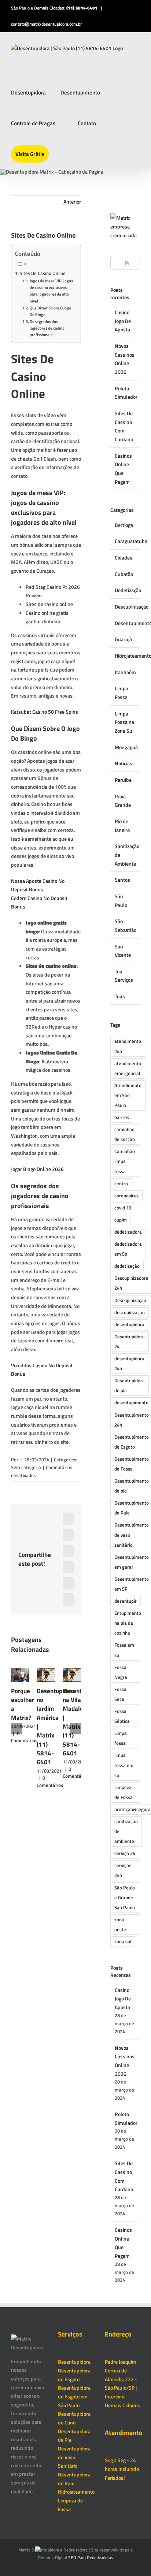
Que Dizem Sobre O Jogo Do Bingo (50, 311)
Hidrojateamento (126, 656)
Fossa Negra (121, 1672)
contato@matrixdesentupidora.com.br (46, 24)
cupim (121, 1220)
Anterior (72, 202)
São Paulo (121, 901)
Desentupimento (126, 623)
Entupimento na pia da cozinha (128, 1623)
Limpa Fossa (121, 693)
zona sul (123, 1942)
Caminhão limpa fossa (125, 1161)
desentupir (126, 1601)
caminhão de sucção (125, 1134)
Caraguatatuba (126, 541)
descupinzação (130, 1313)
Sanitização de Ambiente (126, 855)
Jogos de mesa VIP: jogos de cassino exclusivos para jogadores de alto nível (51, 291)
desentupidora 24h (129, 1364)
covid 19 (123, 1208)
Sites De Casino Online (43, 273)
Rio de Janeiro (122, 826)
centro (121, 1184)
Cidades (124, 557)
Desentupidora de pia (130, 1386)
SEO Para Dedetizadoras (91, 2558)
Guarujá (123, 639)
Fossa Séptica (122, 1716)
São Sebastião (126, 925)
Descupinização (126, 607)
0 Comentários (24, 1737)
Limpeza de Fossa (124, 1792)
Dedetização (126, 590)
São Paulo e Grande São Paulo (125, 1898)
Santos (122, 880)
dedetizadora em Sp (128, 1249)
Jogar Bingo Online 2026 (37, 1169)
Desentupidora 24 (130, 1342)
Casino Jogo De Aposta (123, 321)
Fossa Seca (120, 1694)
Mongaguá (126, 747)
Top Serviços (124, 976)
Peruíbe (123, 780)
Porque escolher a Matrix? (23, 1704)
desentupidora (129, 1325)
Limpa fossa (121, 1738)
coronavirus (126, 1196)
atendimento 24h (128, 1046)
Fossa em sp (124, 1650)
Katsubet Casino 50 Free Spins (45, 712)
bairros (122, 1117)
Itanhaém (125, 672)
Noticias (124, 763)
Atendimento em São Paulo (128, 1095)
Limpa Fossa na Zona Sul (124, 722)
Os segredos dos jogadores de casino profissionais (47, 328)
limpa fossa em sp (124, 1765)
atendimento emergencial (128, 1068)
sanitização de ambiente (126, 1831)
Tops (120, 996)
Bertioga (124, 525)
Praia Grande (123, 801)
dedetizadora (128, 1232)
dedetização (127, 1266)
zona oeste (120, 1925)
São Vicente (123, 951)
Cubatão (124, 574)
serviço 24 (125, 1853)
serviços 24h (123, 1870)
